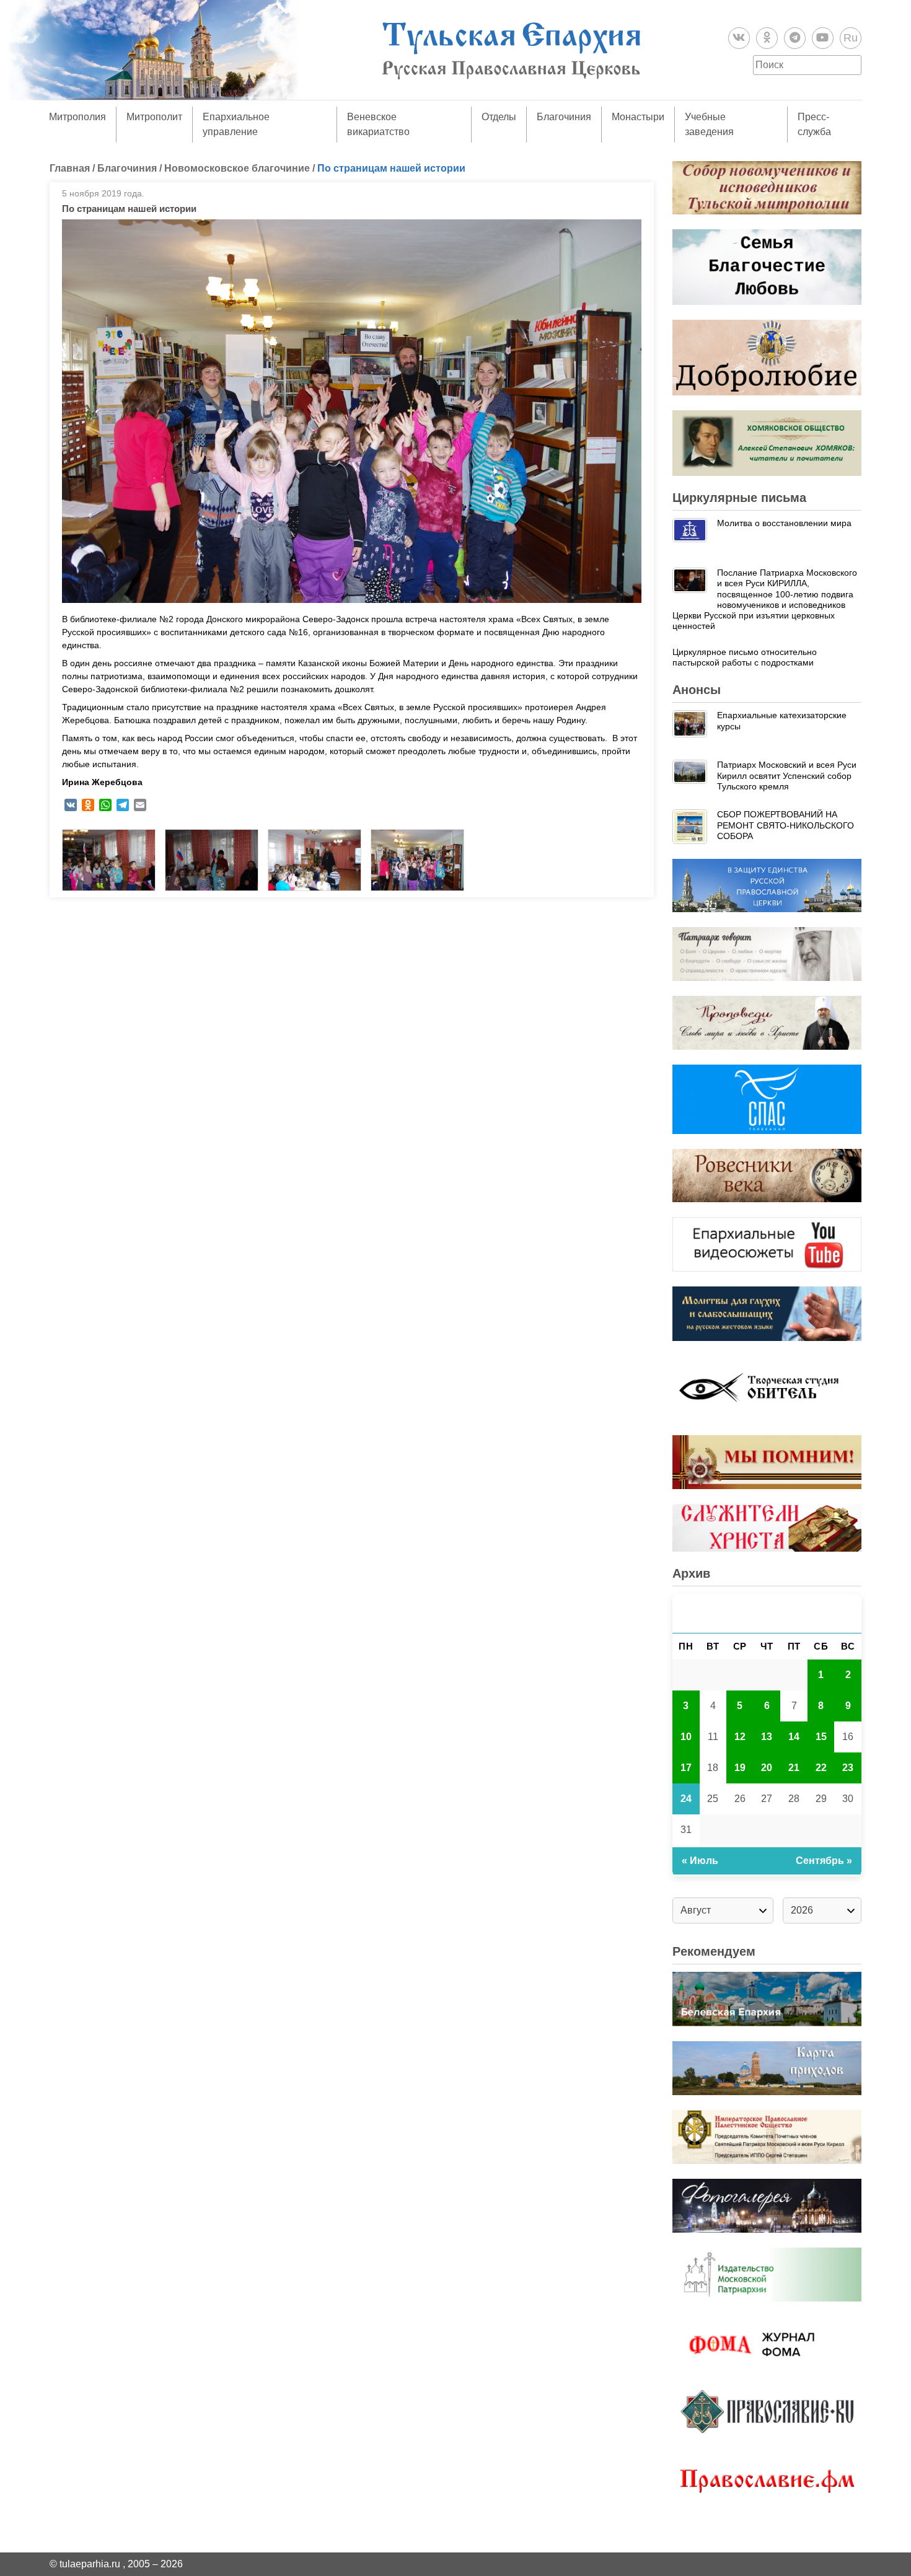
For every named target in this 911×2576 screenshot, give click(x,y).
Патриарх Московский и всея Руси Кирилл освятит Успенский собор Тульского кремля (787, 776)
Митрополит (154, 117)
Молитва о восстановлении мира (784, 523)
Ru (851, 38)
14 (794, 1737)
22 (821, 1768)
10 (686, 1737)
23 (848, 1768)
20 (767, 1768)
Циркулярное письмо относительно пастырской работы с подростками (745, 657)
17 (686, 1768)
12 (740, 1737)
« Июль (700, 1861)
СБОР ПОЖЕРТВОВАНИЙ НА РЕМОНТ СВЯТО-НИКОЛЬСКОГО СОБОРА (786, 825)
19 (740, 1768)
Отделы (499, 117)
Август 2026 (767, 1613)
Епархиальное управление (236, 124)
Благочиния (564, 117)
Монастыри (638, 117)
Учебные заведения (709, 124)
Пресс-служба (814, 124)
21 (794, 1768)
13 (767, 1737)
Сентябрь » (824, 1861)
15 (821, 1737)
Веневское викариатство (378, 124)
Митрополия (77, 117)
